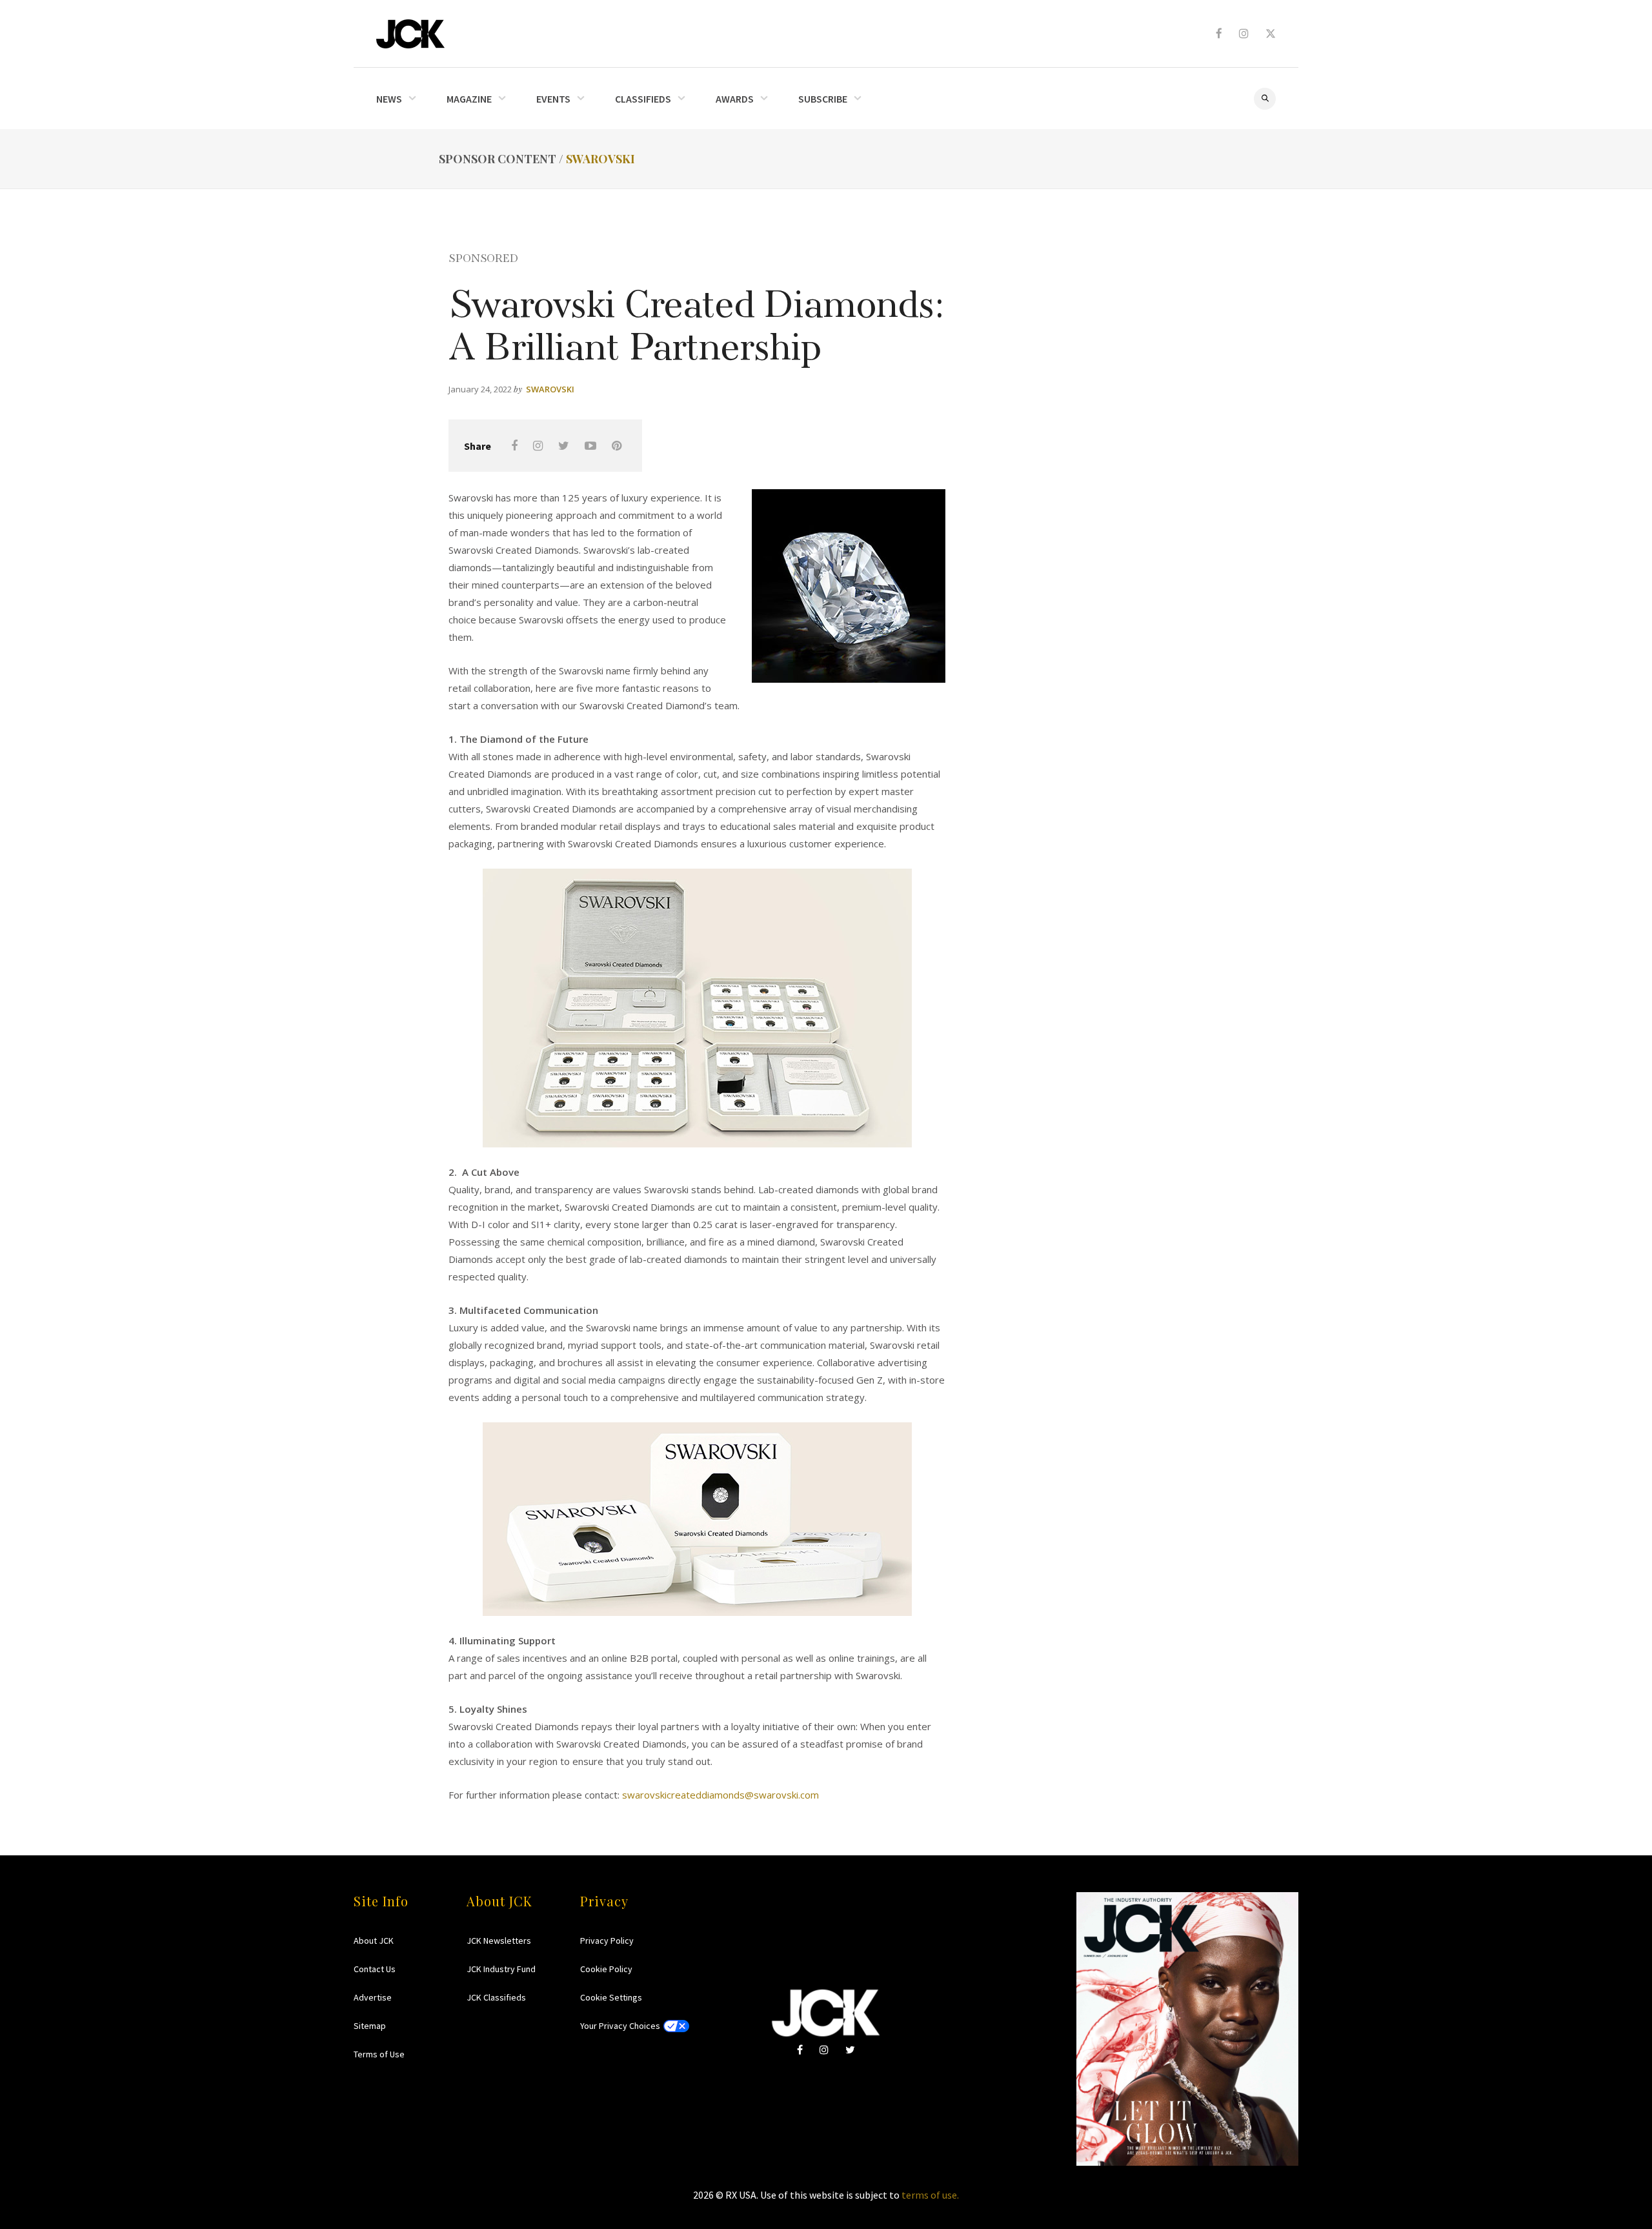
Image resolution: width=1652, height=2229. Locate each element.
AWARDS (735, 99)
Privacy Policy (607, 1941)
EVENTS (553, 99)
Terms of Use (379, 2054)
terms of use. (930, 2195)
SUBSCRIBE (823, 99)
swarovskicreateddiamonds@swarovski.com (720, 1795)
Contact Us (375, 1969)
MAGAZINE (469, 99)
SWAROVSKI (600, 159)
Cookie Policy (606, 1969)
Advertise (373, 1997)
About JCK (374, 1941)
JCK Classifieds (496, 1997)
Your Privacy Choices (620, 2026)
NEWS (389, 99)
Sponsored (483, 257)
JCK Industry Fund (501, 1969)
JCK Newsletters (499, 1941)
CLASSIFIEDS (643, 99)
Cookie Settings (611, 1997)
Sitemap (370, 2026)
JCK (410, 34)
